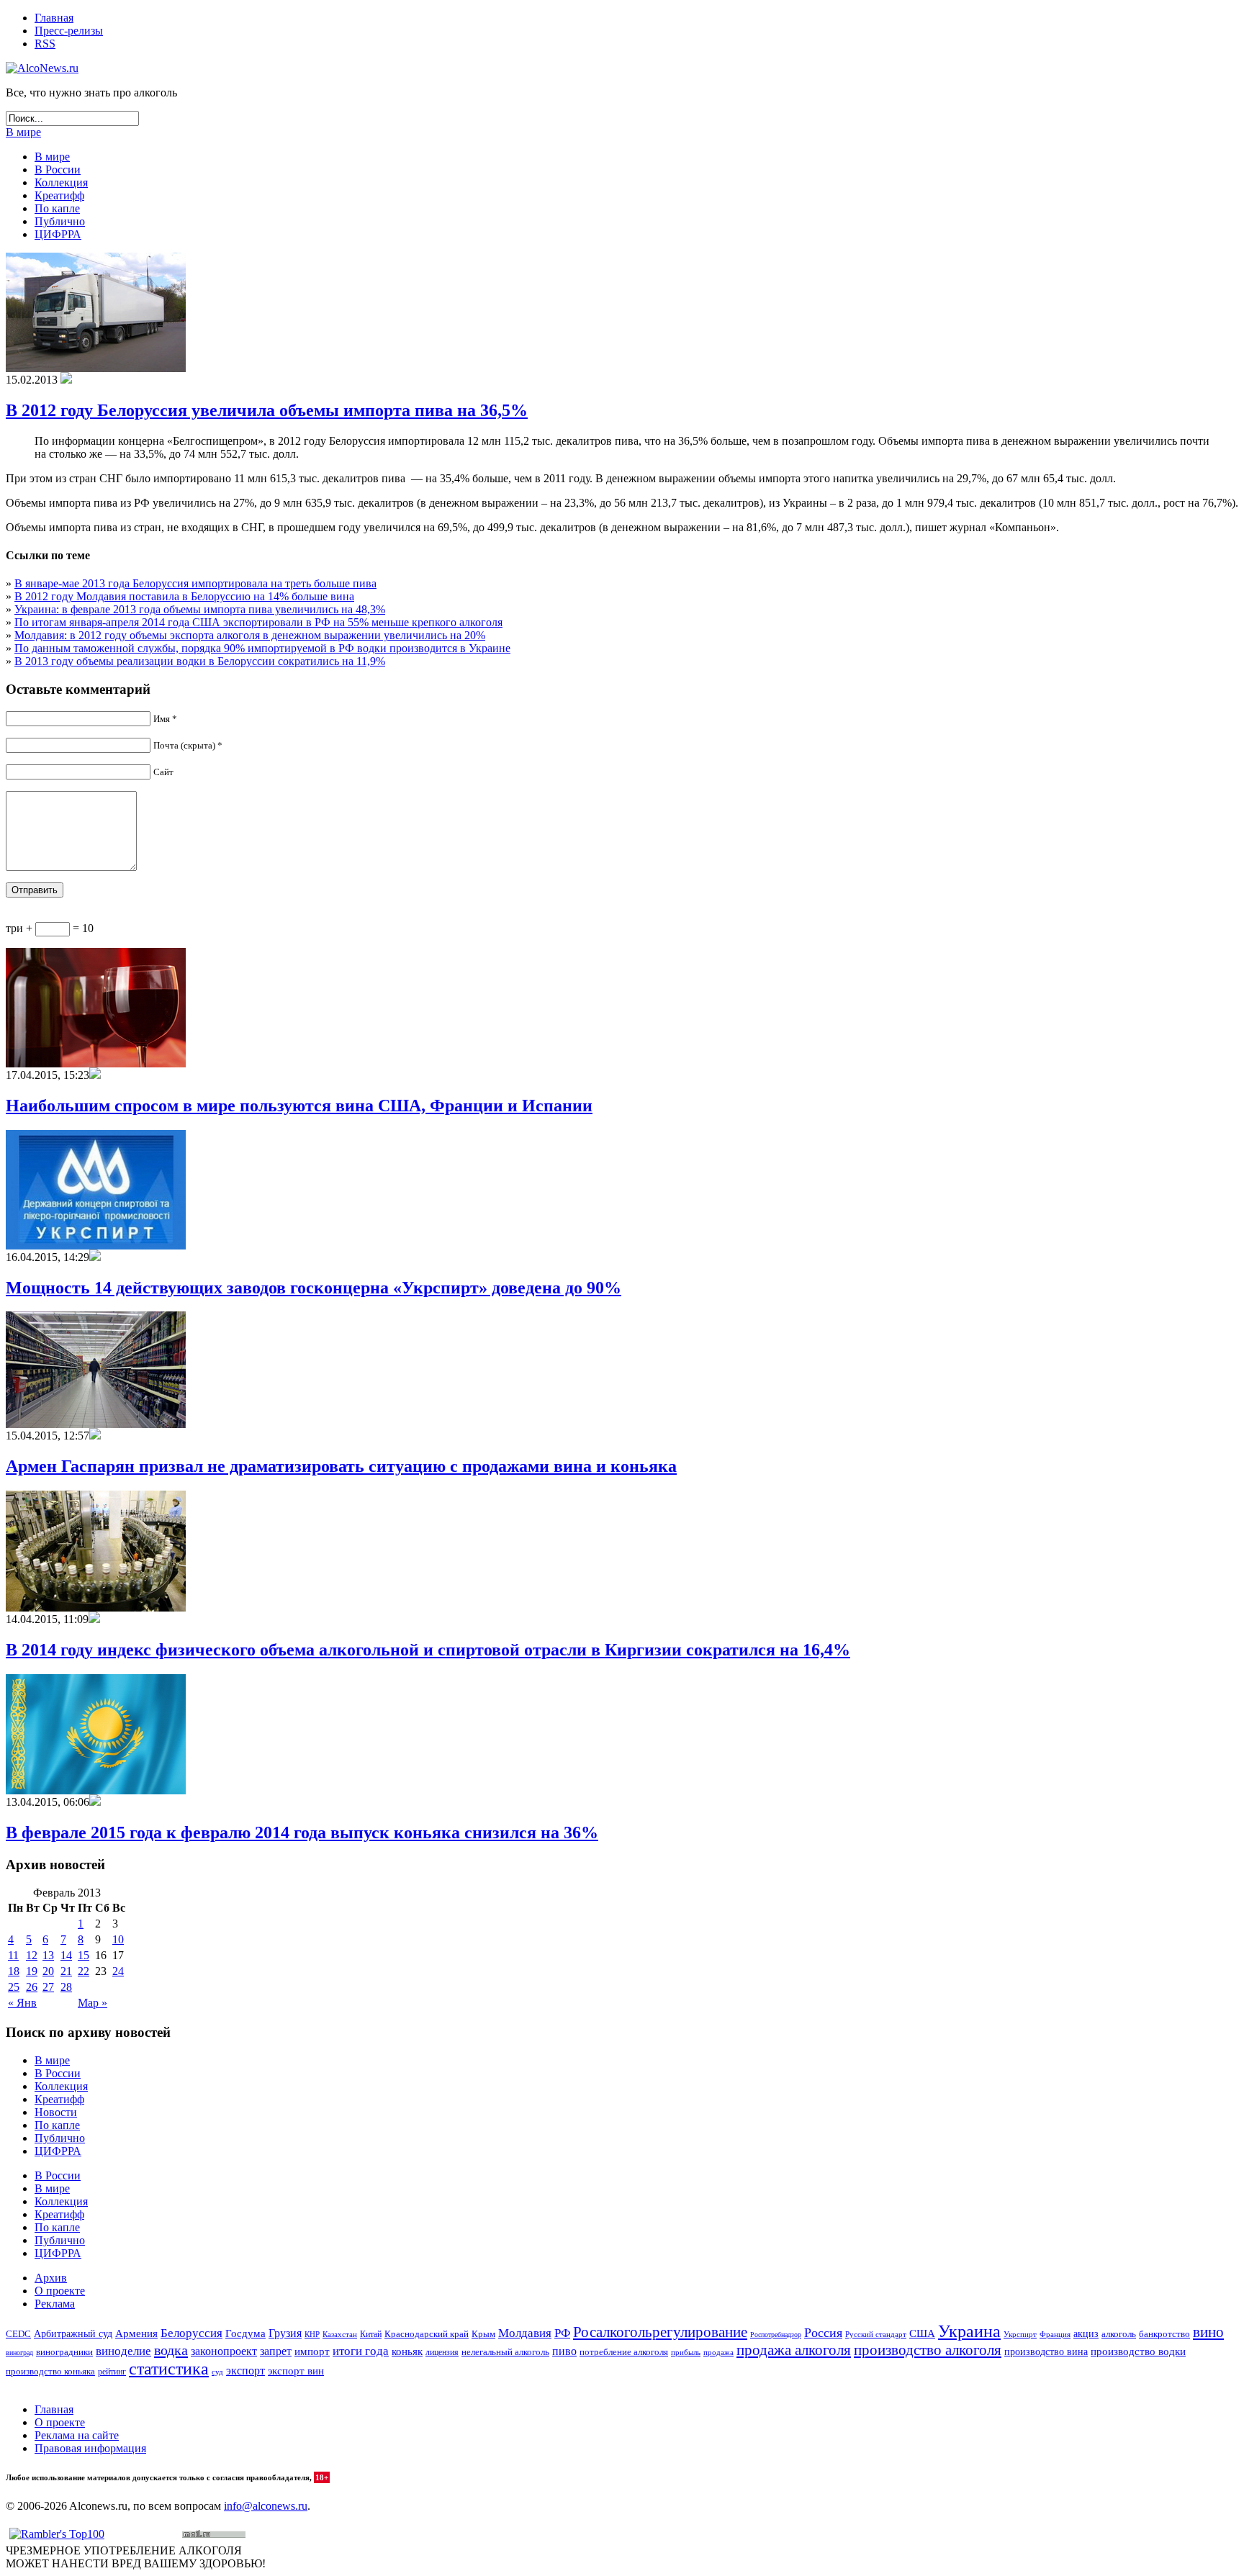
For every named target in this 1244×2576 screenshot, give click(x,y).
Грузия (285, 2333)
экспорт (245, 2371)
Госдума (245, 2333)
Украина (969, 2331)
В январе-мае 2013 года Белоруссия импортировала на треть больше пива (195, 583)
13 (48, 1955)
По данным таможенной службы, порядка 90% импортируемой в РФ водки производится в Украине (262, 648)
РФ (562, 2333)
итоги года (361, 2351)
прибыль (686, 2352)
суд (217, 2372)
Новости (56, 2112)
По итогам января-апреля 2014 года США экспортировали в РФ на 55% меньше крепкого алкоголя (258, 622)
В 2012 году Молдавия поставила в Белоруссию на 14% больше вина (184, 596)
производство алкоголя (928, 2350)
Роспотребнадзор (776, 2335)
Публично (60, 221)
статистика (169, 2369)
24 (118, 1971)
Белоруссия (191, 2333)
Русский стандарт (876, 2334)
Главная (54, 18)
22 (84, 1971)
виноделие (123, 2351)
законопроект (224, 2351)
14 (66, 1955)
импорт (312, 2351)
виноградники (64, 2352)
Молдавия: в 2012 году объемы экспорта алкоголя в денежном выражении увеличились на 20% (250, 635)
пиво (564, 2351)
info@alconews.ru (266, 2506)
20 (48, 1971)
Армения (136, 2333)
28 (66, 1987)
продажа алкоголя (794, 2350)
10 (118, 1939)
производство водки (1138, 2351)
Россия (823, 2333)
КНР (312, 2334)
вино (1208, 2332)
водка (171, 2350)
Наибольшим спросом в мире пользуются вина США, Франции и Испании (299, 1106)
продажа (718, 2353)
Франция (1055, 2334)
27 (48, 1987)
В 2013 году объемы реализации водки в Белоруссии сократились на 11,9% (200, 661)
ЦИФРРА (58, 234)
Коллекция (61, 182)
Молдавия (525, 2333)
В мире (23, 132)
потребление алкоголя (624, 2352)
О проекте (60, 2291)
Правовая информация (90, 2448)
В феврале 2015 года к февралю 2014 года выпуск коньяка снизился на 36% (302, 1832)
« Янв (22, 2003)
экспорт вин (296, 2371)
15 (84, 1955)
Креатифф (59, 195)
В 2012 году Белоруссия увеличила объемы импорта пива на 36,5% (267, 410)
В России (58, 170)
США (922, 2333)
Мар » (93, 2003)
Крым (483, 2334)
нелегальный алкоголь (505, 2352)
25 (14, 1987)
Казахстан (340, 2334)
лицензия (442, 2353)
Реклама (55, 2304)
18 (14, 1971)
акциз (1086, 2334)
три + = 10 (50, 928)
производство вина (1046, 2352)
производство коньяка (50, 2371)
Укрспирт (1020, 2335)
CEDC (18, 2334)
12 (32, 1955)
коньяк (407, 2351)
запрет (276, 2351)
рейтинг (112, 2372)
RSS (45, 44)
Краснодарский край (427, 2334)
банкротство (1164, 2334)
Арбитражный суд (73, 2334)
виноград (19, 2353)
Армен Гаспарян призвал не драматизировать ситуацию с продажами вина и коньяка (341, 1466)
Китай (371, 2334)
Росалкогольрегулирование (660, 2332)
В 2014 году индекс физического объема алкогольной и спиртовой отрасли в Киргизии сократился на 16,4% (428, 1650)
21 (66, 1971)
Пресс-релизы (69, 31)
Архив (51, 2278)
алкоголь (1119, 2334)
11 (13, 1955)
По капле (57, 208)
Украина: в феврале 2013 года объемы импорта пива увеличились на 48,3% (200, 609)
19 (32, 1971)
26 (32, 1987)
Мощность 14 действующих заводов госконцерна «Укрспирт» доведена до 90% (314, 1288)
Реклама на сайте (77, 2435)
